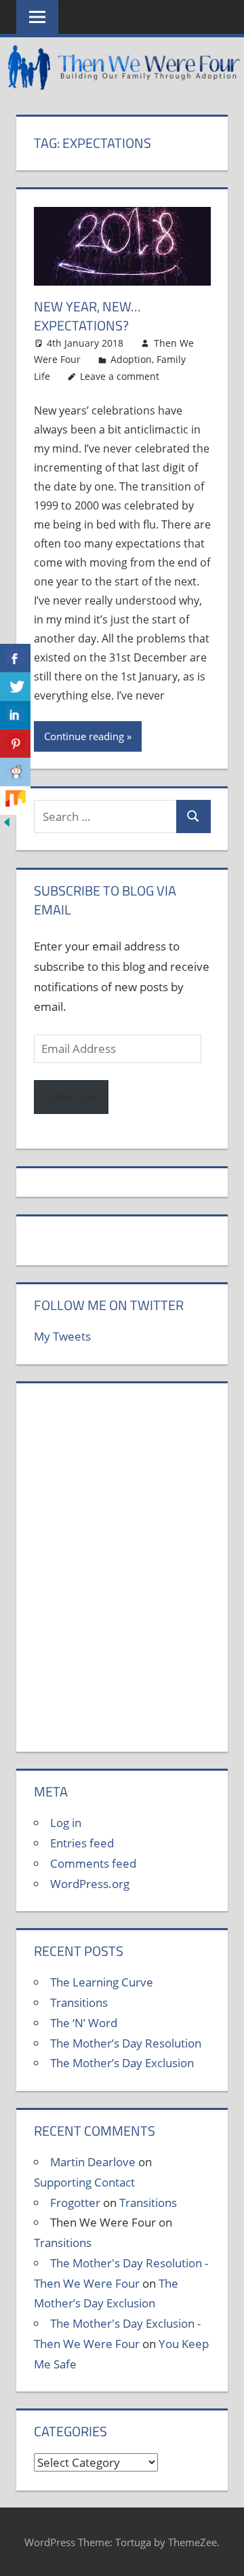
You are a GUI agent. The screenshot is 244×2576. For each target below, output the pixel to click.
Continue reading (84, 736)
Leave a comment (120, 376)
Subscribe (71, 1097)
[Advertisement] (122, 1575)
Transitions (79, 2002)
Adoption (131, 359)
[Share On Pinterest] (15, 744)
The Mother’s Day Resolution (126, 2043)
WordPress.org (90, 1884)
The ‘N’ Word (84, 2023)
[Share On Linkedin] (15, 715)
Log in (66, 1823)
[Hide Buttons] (7, 825)
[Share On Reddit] (15, 772)
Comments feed (93, 1863)
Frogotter (75, 2203)
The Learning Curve (102, 1982)
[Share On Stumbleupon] (15, 801)
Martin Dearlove (93, 2162)
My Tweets (62, 1336)
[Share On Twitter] (15, 687)
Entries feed (82, 1843)
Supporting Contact (84, 2182)
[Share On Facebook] (15, 658)
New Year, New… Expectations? (87, 316)
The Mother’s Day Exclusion (122, 2063)
